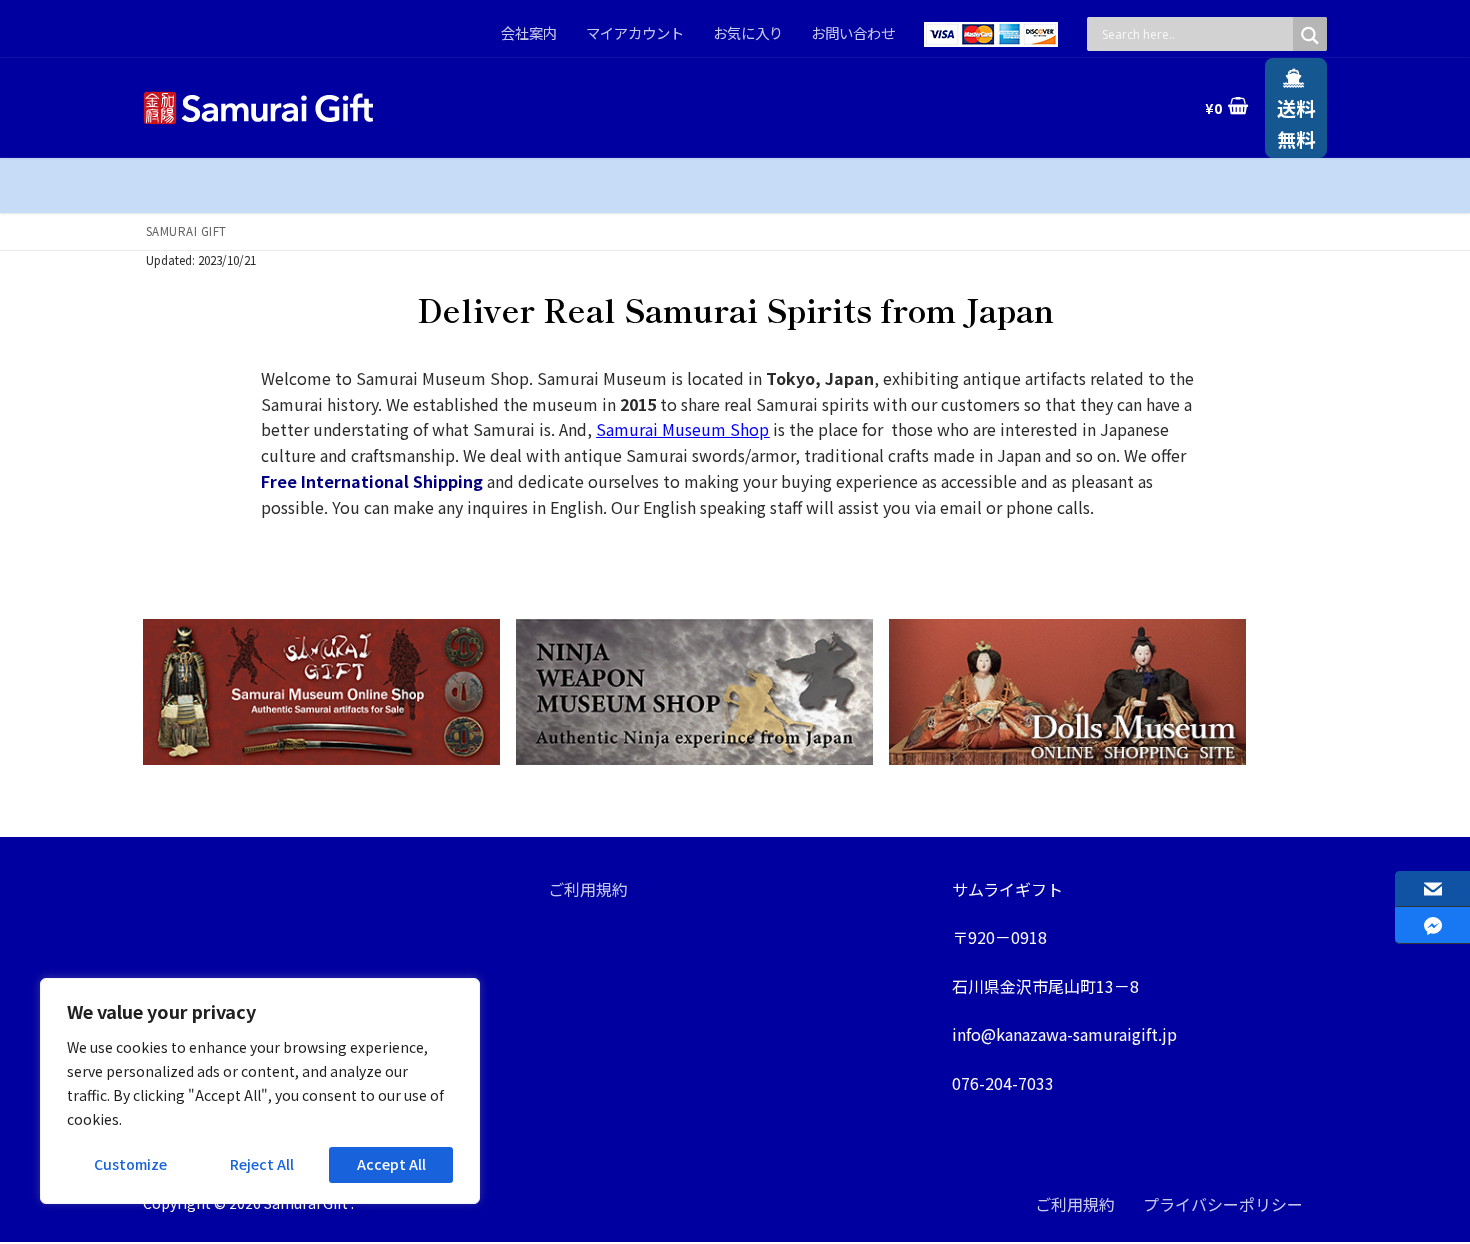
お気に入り (748, 32)
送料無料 (1296, 123)
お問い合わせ (853, 32)
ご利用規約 (588, 889)
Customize (130, 1164)
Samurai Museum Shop (682, 429)
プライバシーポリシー (1223, 1204)
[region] (260, 1091)
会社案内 (529, 32)
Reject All (262, 1164)
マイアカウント (635, 32)
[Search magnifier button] (1310, 35)
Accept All (391, 1164)
